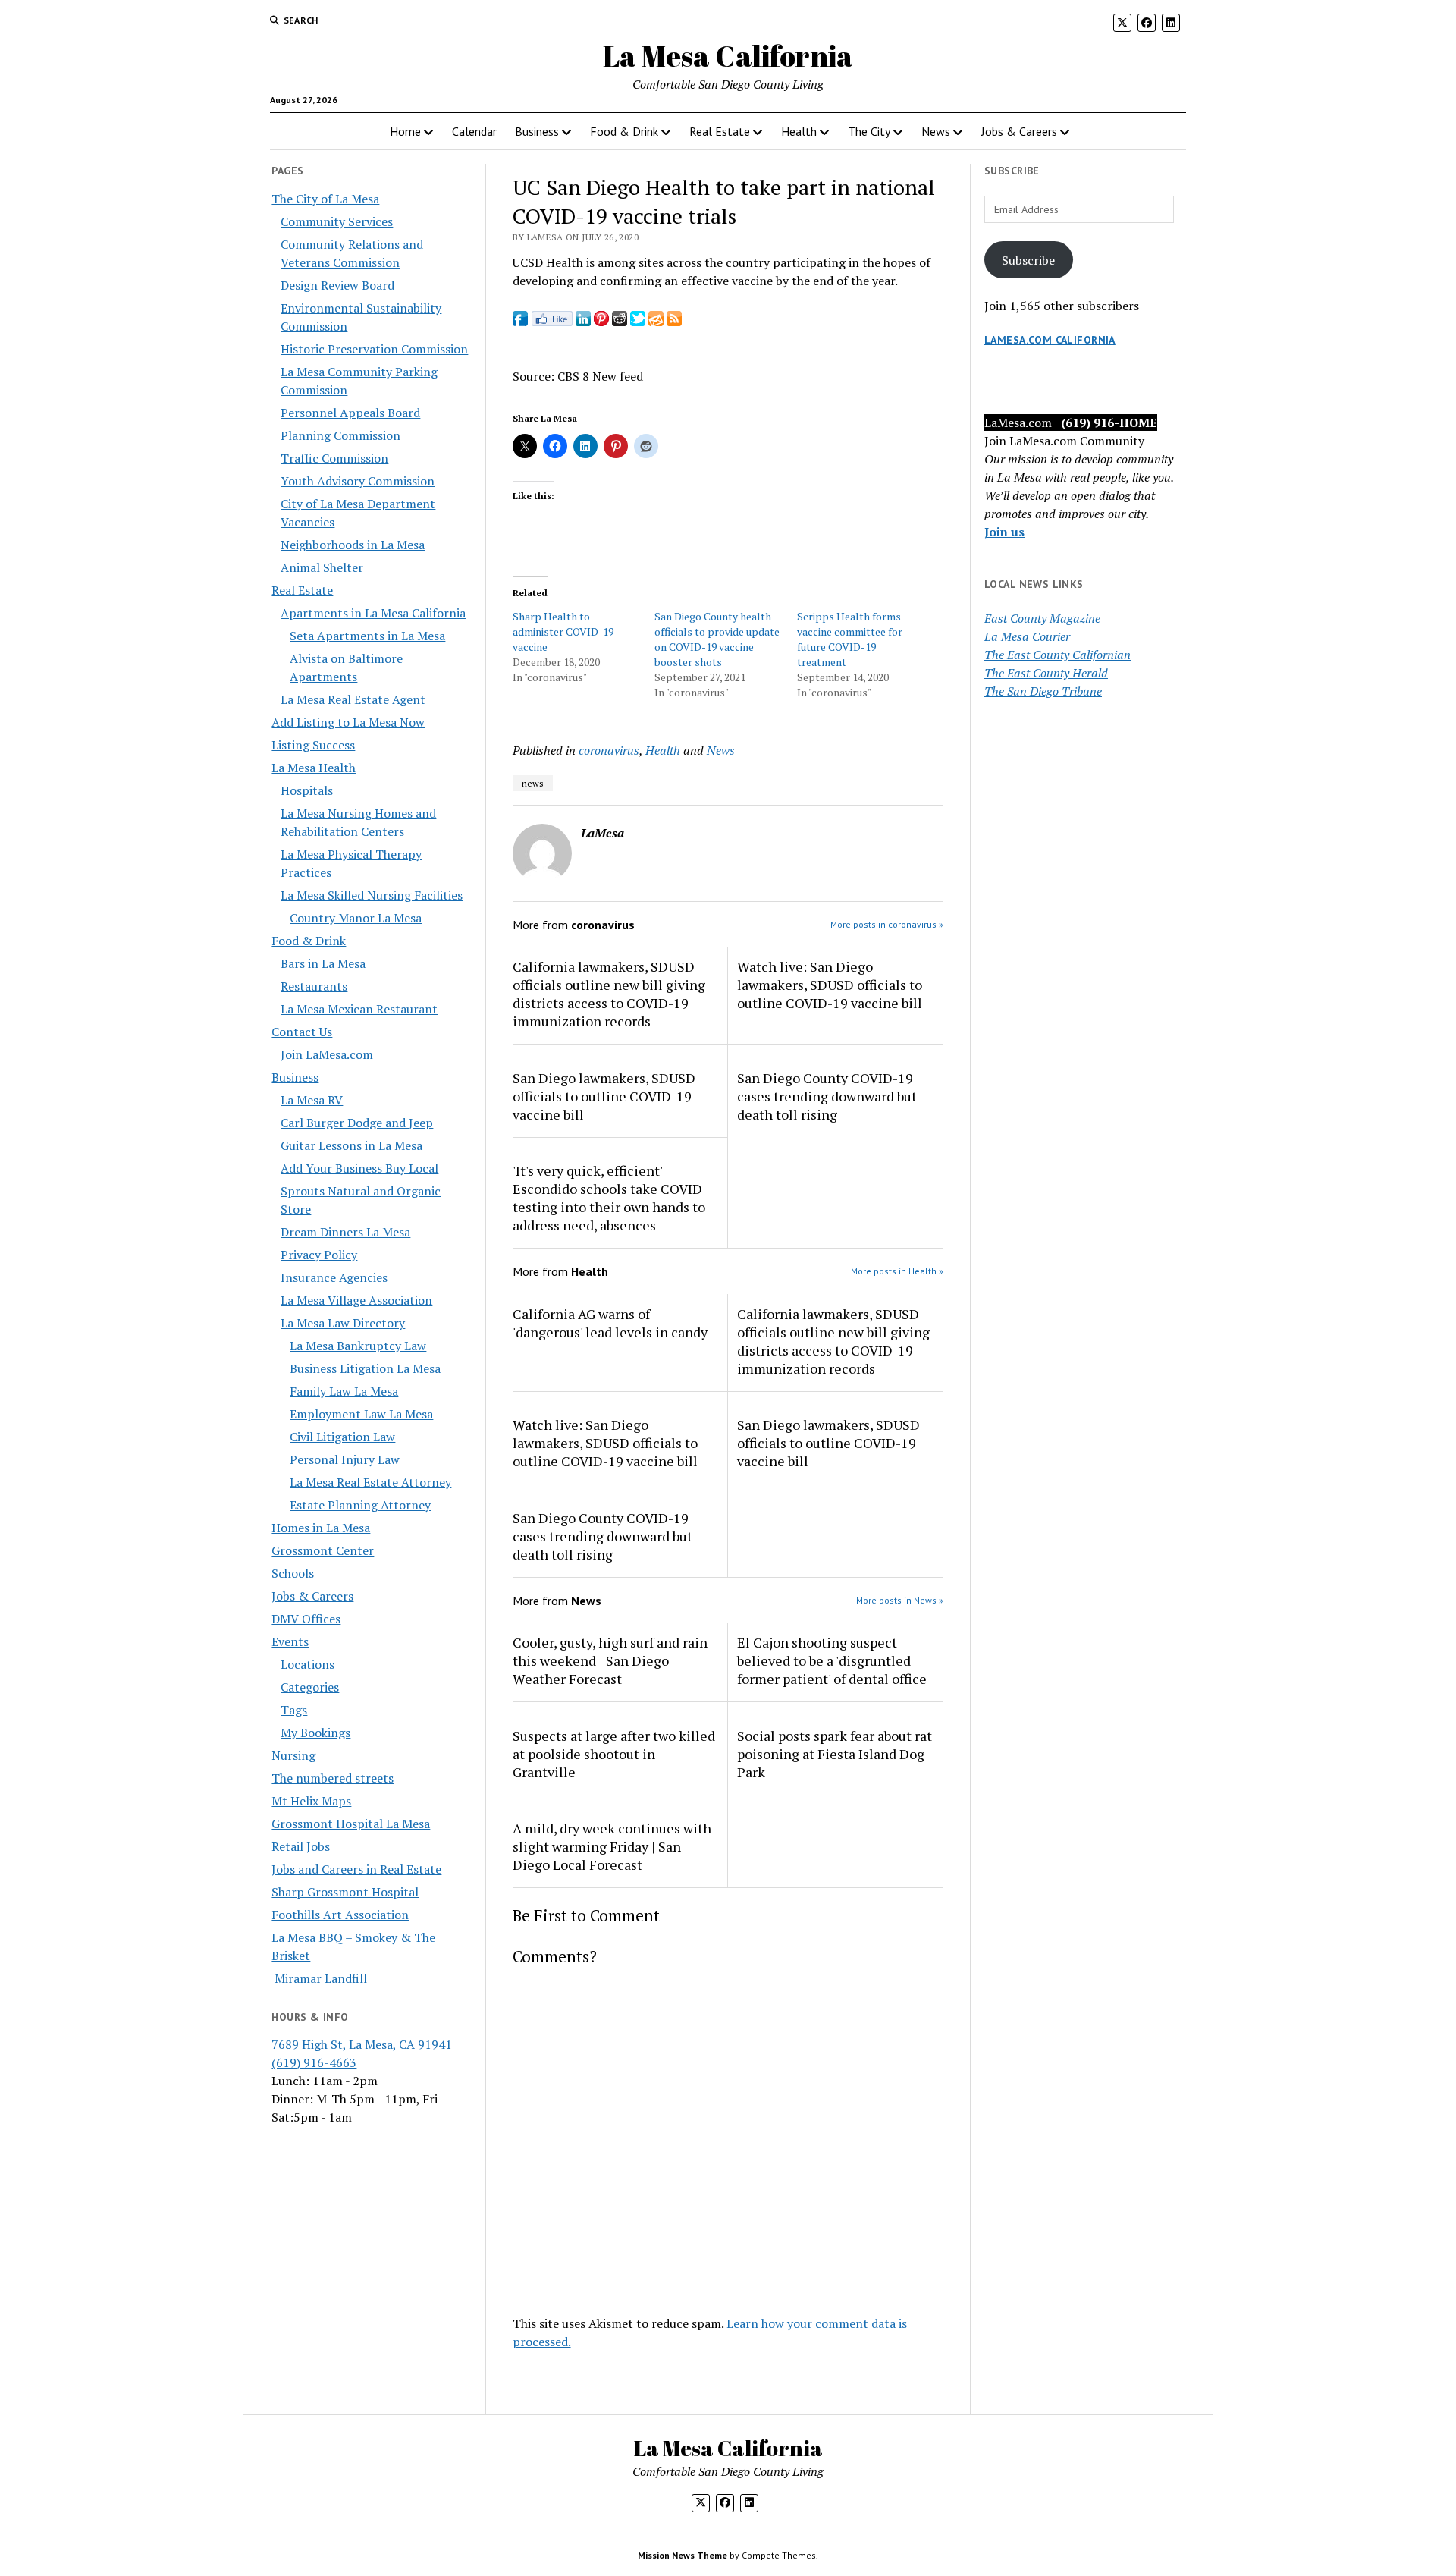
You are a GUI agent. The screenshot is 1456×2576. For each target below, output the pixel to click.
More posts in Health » (897, 1271)
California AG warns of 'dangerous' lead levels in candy (610, 1323)
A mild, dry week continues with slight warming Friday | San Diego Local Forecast (612, 1846)
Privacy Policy (319, 1255)
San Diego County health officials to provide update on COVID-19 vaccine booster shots (717, 639)
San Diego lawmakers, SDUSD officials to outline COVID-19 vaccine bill (604, 1096)
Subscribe (1028, 260)
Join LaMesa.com (327, 1054)
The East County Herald (1046, 673)
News (936, 131)
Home (405, 131)
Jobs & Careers (1019, 131)
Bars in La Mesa (323, 963)
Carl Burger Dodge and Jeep (357, 1123)
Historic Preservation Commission (374, 349)
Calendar (474, 131)
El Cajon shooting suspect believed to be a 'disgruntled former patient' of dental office (832, 1660)
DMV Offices (306, 1619)
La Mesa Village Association (356, 1300)
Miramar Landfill (319, 1978)
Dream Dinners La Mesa (345, 1232)
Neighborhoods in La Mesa (353, 545)
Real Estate (720, 131)
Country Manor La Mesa (356, 918)
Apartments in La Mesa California (373, 613)
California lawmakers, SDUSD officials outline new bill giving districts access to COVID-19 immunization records (609, 994)
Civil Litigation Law (342, 1437)
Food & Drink (624, 131)
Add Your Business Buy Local (359, 1168)
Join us (1004, 532)
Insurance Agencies (334, 1277)
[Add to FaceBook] (520, 322)
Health (799, 131)
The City (869, 131)
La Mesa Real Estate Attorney (370, 1482)
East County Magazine (1042, 618)
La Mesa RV (312, 1100)
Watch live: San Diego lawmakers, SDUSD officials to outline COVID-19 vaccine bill (830, 985)
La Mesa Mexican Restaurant (359, 1009)
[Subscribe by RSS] (674, 322)
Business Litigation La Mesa (365, 1368)
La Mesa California (728, 56)
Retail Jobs (301, 1846)
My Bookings (315, 1733)
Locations (308, 1664)
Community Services (337, 221)
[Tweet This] (638, 322)
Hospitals (307, 790)
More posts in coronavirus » (887, 924)
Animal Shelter (322, 567)
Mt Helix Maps (311, 1801)
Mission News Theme (682, 2555)
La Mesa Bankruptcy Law (358, 1346)
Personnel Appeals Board (350, 413)
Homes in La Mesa (321, 1528)
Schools (293, 1573)
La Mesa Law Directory (343, 1323)
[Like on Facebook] (552, 322)
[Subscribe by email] (656, 322)
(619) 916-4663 (314, 2062)
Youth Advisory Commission (358, 481)
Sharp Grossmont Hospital (345, 1892)
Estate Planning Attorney (360, 1505)
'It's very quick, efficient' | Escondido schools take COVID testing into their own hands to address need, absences (609, 1198)
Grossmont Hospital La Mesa (351, 1824)
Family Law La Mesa (344, 1391)
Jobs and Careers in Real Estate (356, 1869)
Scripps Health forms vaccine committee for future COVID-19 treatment (850, 639)
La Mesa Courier (1027, 636)
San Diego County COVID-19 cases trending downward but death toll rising (827, 1096)
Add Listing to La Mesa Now (348, 722)
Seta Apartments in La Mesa (367, 636)
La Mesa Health (314, 768)
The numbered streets (333, 1778)
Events (290, 1641)
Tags (294, 1710)
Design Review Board (337, 285)
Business (537, 131)
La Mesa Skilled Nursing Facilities (372, 895)
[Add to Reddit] (620, 322)
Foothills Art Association (340, 1915)
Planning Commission (340, 435)
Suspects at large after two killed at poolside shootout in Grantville (614, 1754)
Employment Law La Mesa (361, 1414)
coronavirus (609, 750)
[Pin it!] (601, 322)
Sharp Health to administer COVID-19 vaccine (563, 631)
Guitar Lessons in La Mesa (351, 1145)
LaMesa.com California (1050, 340)
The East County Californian (1057, 655)
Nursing (293, 1755)
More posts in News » (900, 1600)
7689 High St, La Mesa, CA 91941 (362, 2044)
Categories (310, 1687)
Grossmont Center (323, 1550)
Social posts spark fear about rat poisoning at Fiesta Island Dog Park (835, 1754)
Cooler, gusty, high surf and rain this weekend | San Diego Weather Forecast (610, 1660)
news (533, 783)
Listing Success (313, 745)
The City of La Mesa (325, 199)
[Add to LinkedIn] (583, 322)
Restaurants (314, 986)
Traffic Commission (334, 458)
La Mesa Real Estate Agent (353, 699)
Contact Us (302, 1032)
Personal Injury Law (345, 1459)
